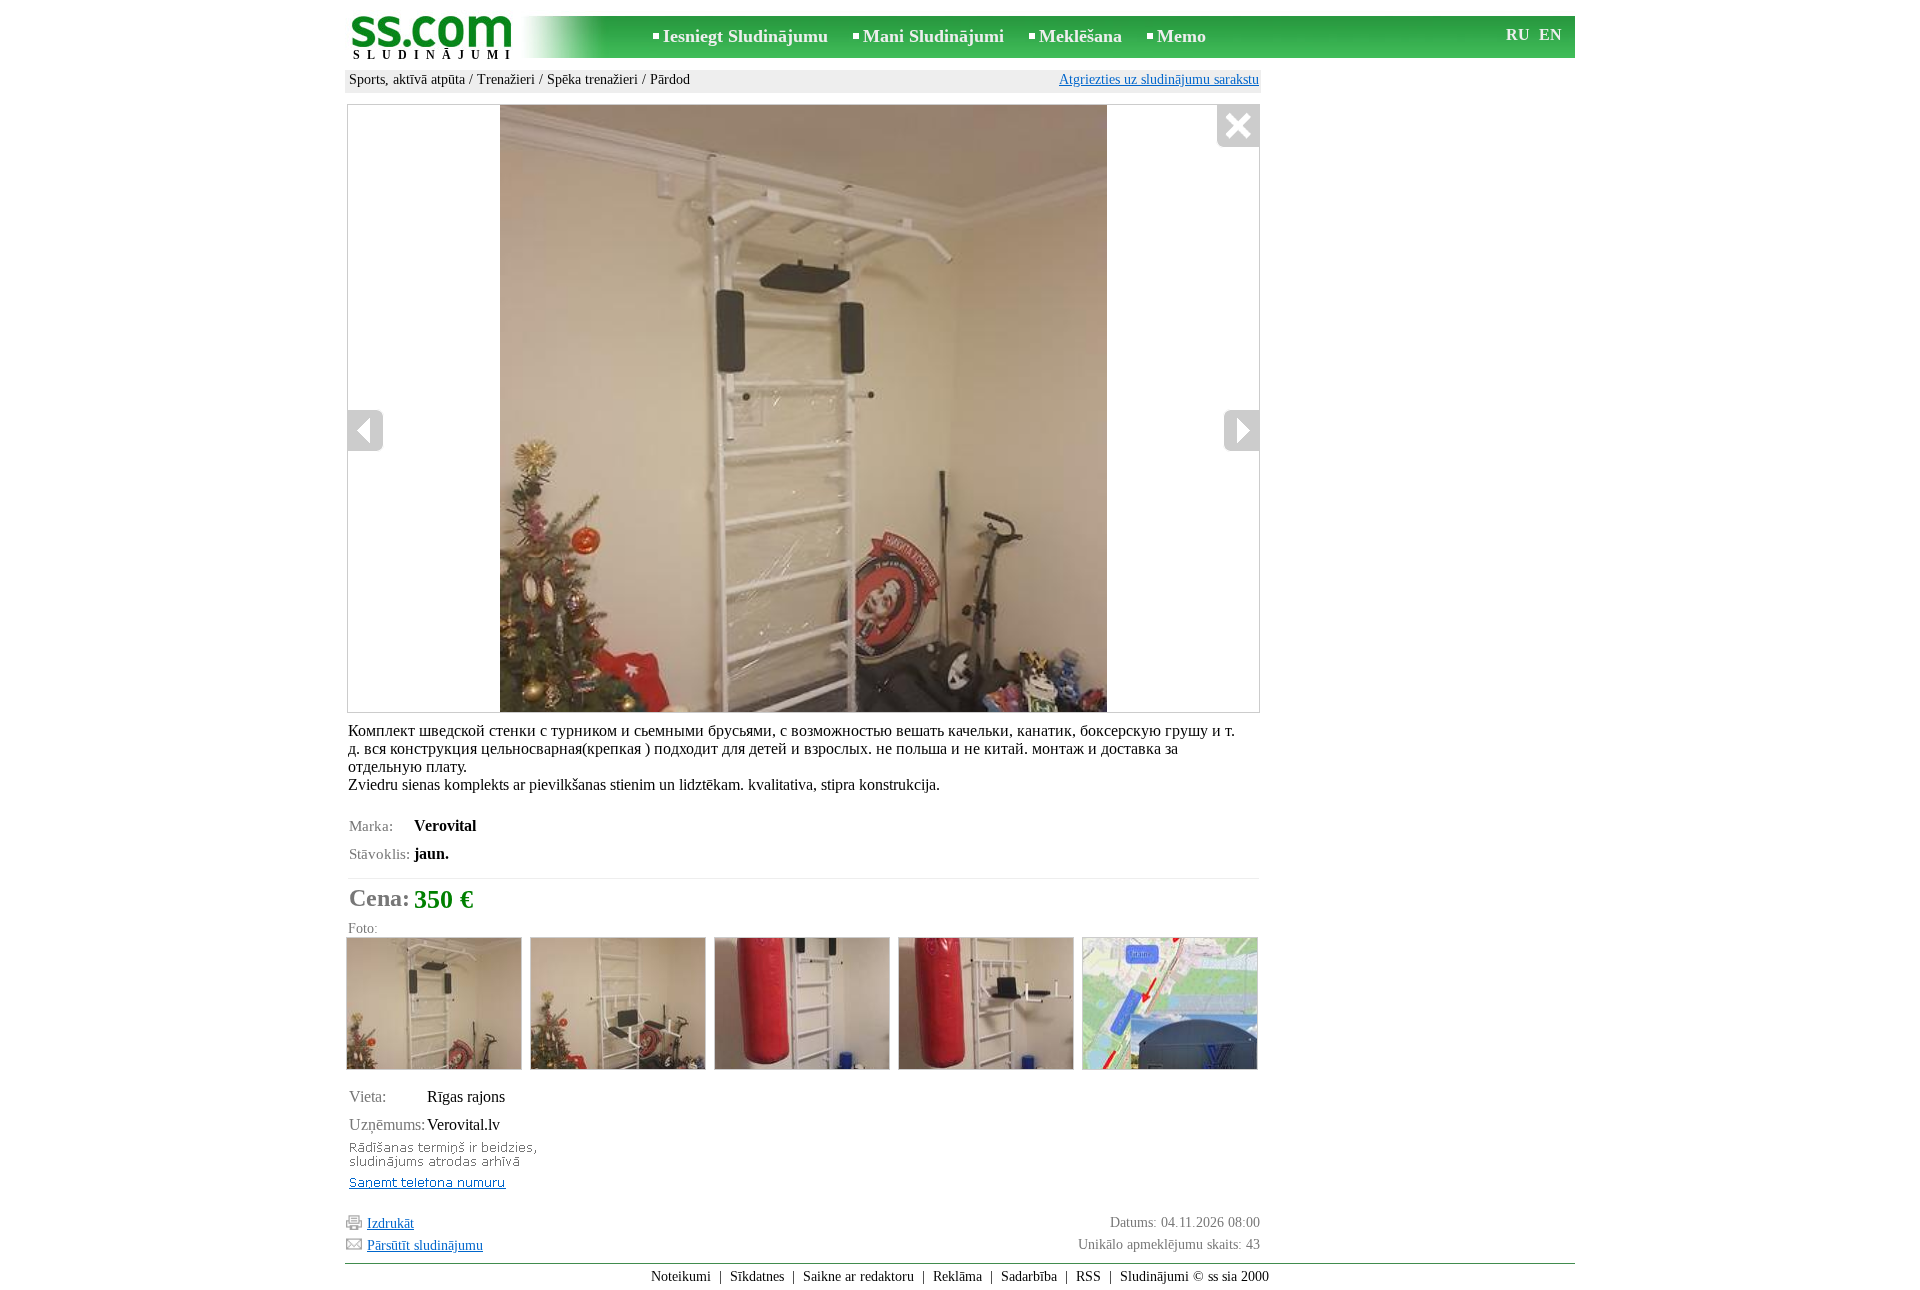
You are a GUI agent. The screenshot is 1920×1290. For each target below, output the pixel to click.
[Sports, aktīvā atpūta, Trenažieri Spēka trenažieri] (433, 1003)
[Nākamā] (1241, 430)
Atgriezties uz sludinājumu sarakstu (1159, 79)
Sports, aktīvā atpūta (407, 79)
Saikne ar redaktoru (858, 1276)
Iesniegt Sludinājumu (745, 36)
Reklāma (957, 1276)
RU (1518, 34)
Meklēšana (1080, 36)
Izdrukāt (390, 1223)
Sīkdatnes (757, 1276)
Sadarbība (1029, 1276)
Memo (1181, 36)
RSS (1088, 1276)
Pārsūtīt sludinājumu (425, 1245)
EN (1550, 34)
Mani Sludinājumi (933, 36)
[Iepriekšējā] (366, 430)
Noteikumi (681, 1276)
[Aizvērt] (1237, 126)
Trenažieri (506, 79)
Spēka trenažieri (592, 79)
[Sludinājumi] (435, 38)
